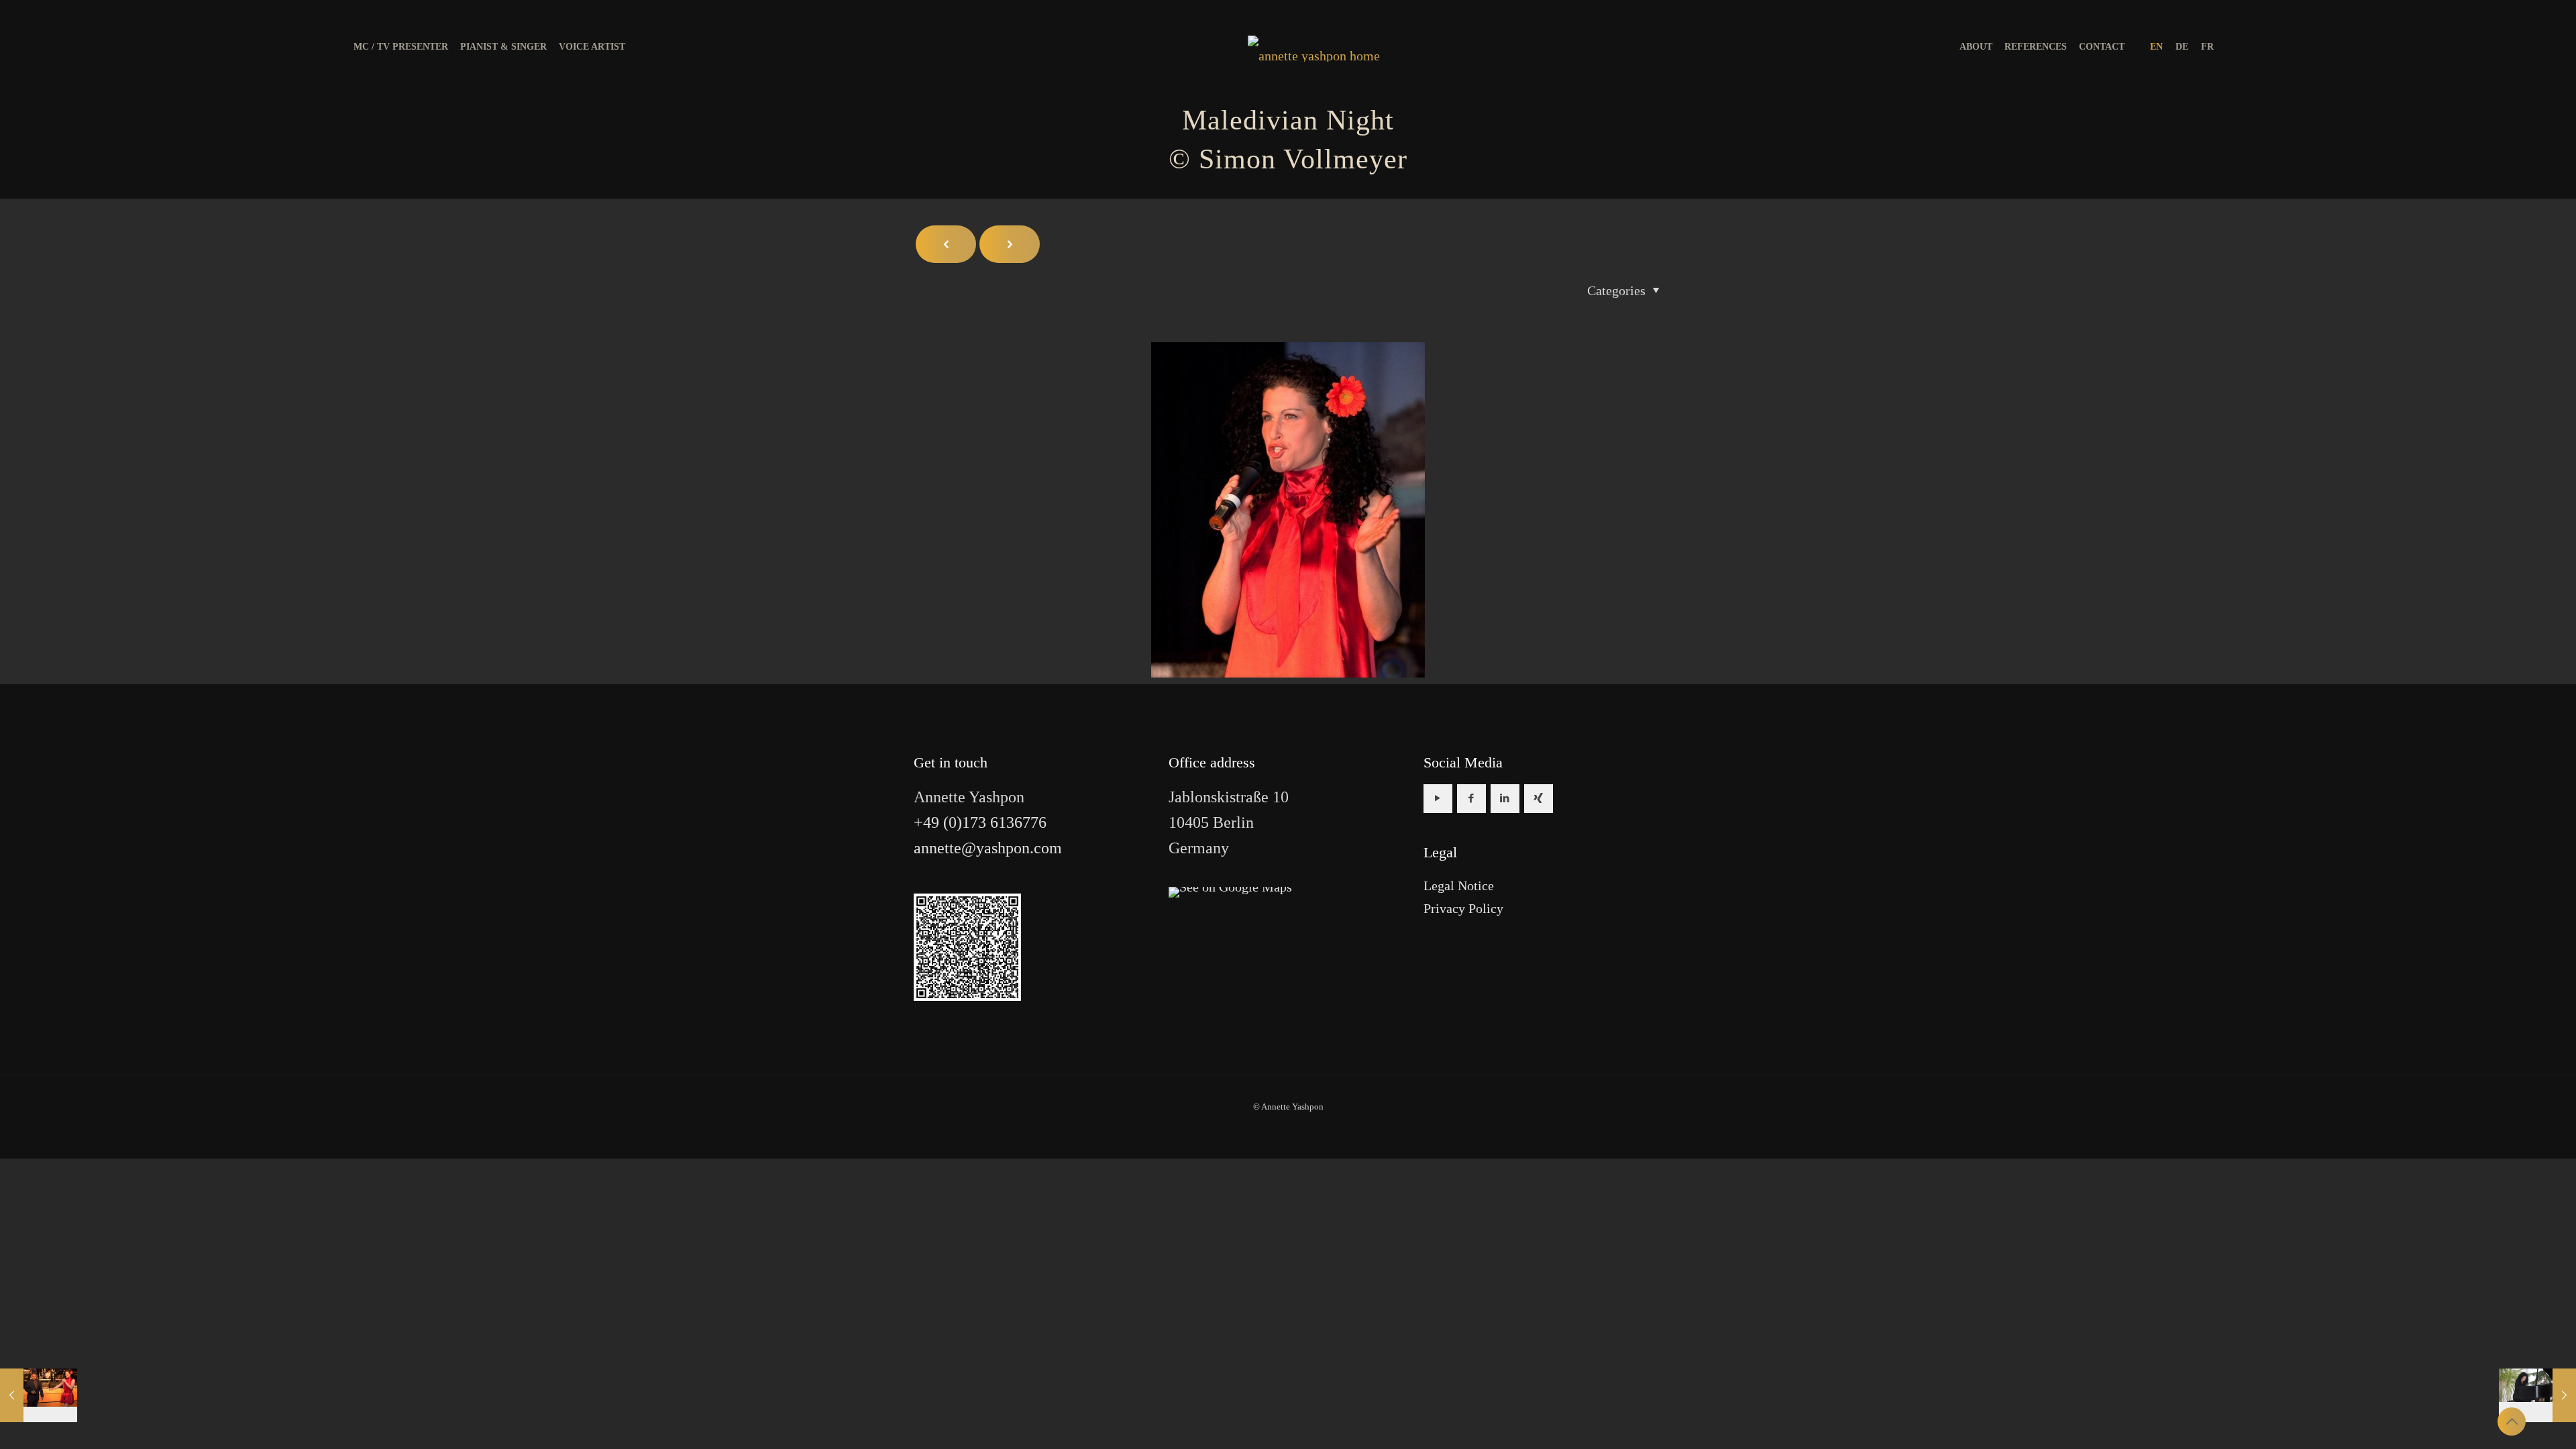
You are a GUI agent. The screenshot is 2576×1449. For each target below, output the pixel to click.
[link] (1230, 892)
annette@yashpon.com (988, 848)
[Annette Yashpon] (1314, 47)
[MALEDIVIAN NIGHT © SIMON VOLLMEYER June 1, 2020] (39, 1395)
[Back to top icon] (2512, 1421)
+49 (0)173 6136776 (980, 822)
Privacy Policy (1463, 908)
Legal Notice (1459, 885)
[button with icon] (1438, 799)
